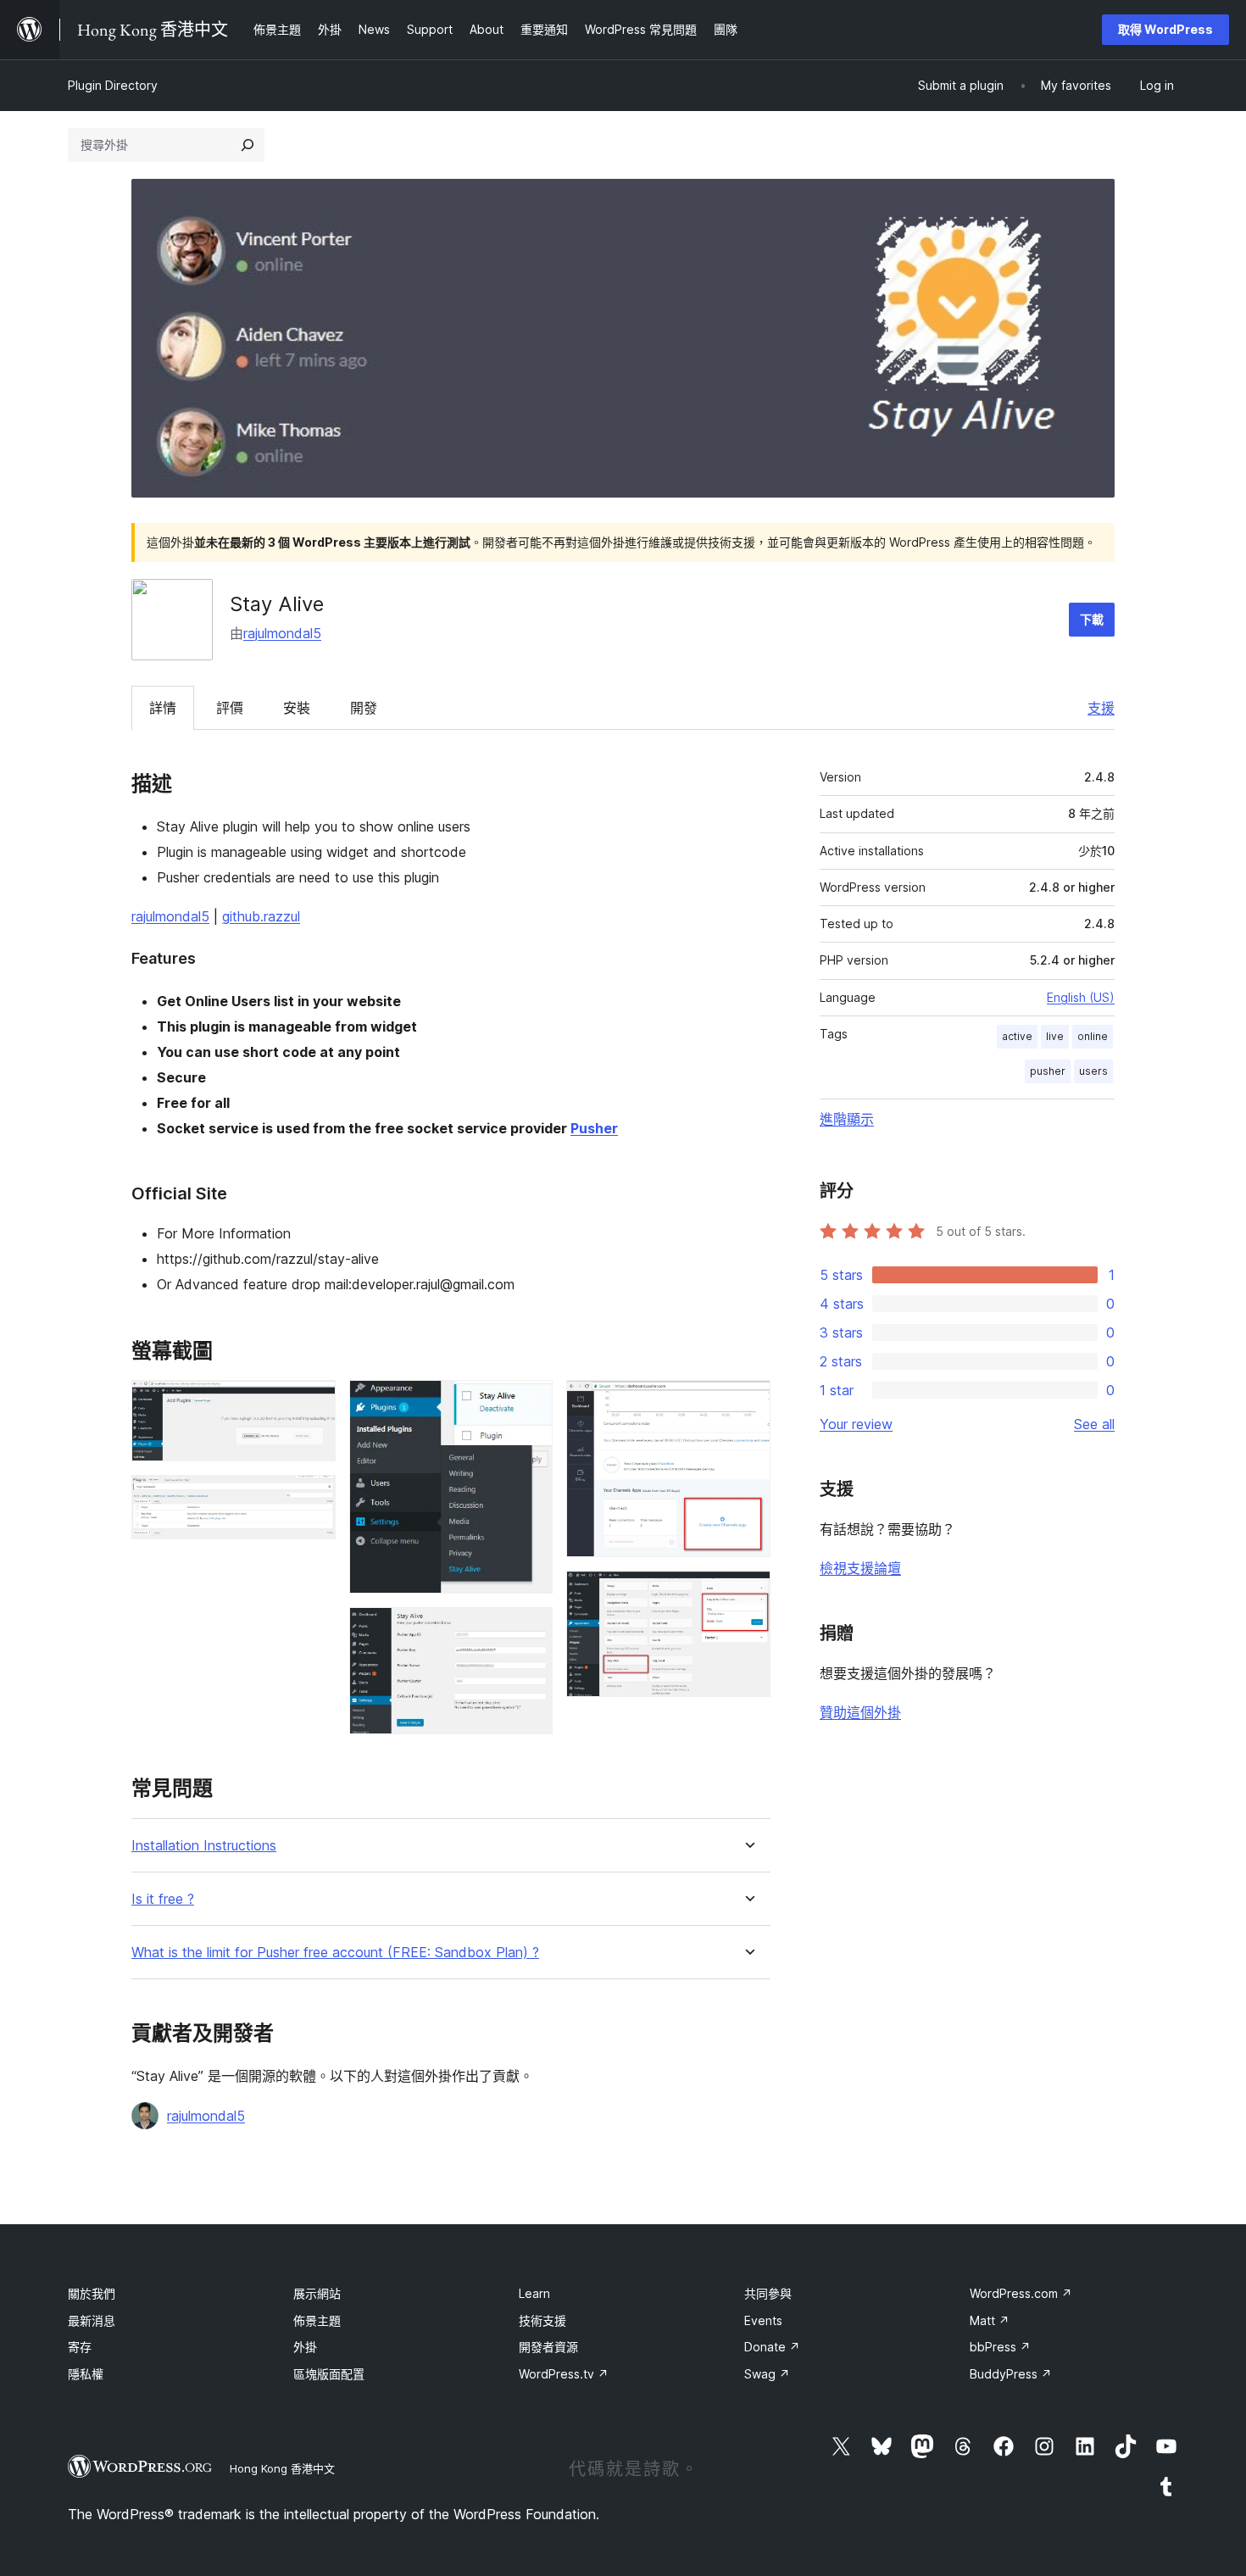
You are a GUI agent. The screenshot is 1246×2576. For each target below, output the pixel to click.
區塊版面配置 (329, 2374)
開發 (364, 708)
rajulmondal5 (282, 633)
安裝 (297, 708)
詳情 (163, 708)
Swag (767, 2374)
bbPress (1000, 2347)
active (1017, 1036)
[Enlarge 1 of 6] (313, 1403)
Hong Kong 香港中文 (282, 2468)
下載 (1092, 619)
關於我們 (92, 2293)
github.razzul (261, 916)
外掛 (305, 2347)
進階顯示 (847, 1119)
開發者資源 (548, 2347)
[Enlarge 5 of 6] (748, 1403)
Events (763, 2320)
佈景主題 (317, 2320)
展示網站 (317, 2293)
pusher (1048, 1071)
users (1093, 1071)
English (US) (1081, 997)
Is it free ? (163, 1899)
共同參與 (768, 2293)
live (1055, 1036)
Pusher (594, 1128)
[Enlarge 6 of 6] (748, 1594)
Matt (990, 2320)
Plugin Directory (113, 85)
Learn (534, 2293)
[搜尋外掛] (248, 145)
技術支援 (542, 2320)
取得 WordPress (1165, 29)
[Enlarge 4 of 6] (530, 1630)
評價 (230, 708)
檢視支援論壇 (860, 1568)
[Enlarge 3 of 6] (530, 1403)
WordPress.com (1021, 2293)
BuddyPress (1011, 2374)
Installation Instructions (204, 1846)
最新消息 (92, 2320)
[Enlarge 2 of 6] (313, 1498)
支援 (1101, 708)
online (1093, 1036)
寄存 (80, 2347)
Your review (856, 1424)
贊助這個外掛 (860, 1712)
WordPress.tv (564, 2374)
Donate (772, 2347)
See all (1094, 1424)
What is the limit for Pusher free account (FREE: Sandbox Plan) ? (335, 1953)
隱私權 (86, 2374)
